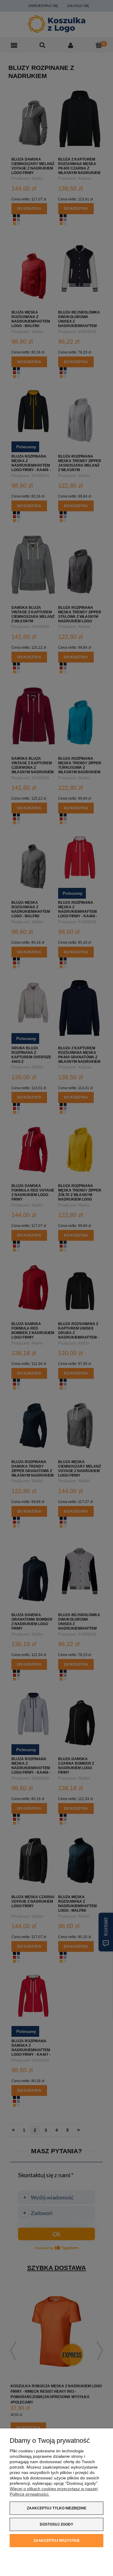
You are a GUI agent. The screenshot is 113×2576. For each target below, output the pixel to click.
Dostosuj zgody (56, 2524)
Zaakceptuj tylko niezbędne (57, 2508)
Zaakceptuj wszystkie (57, 2541)
